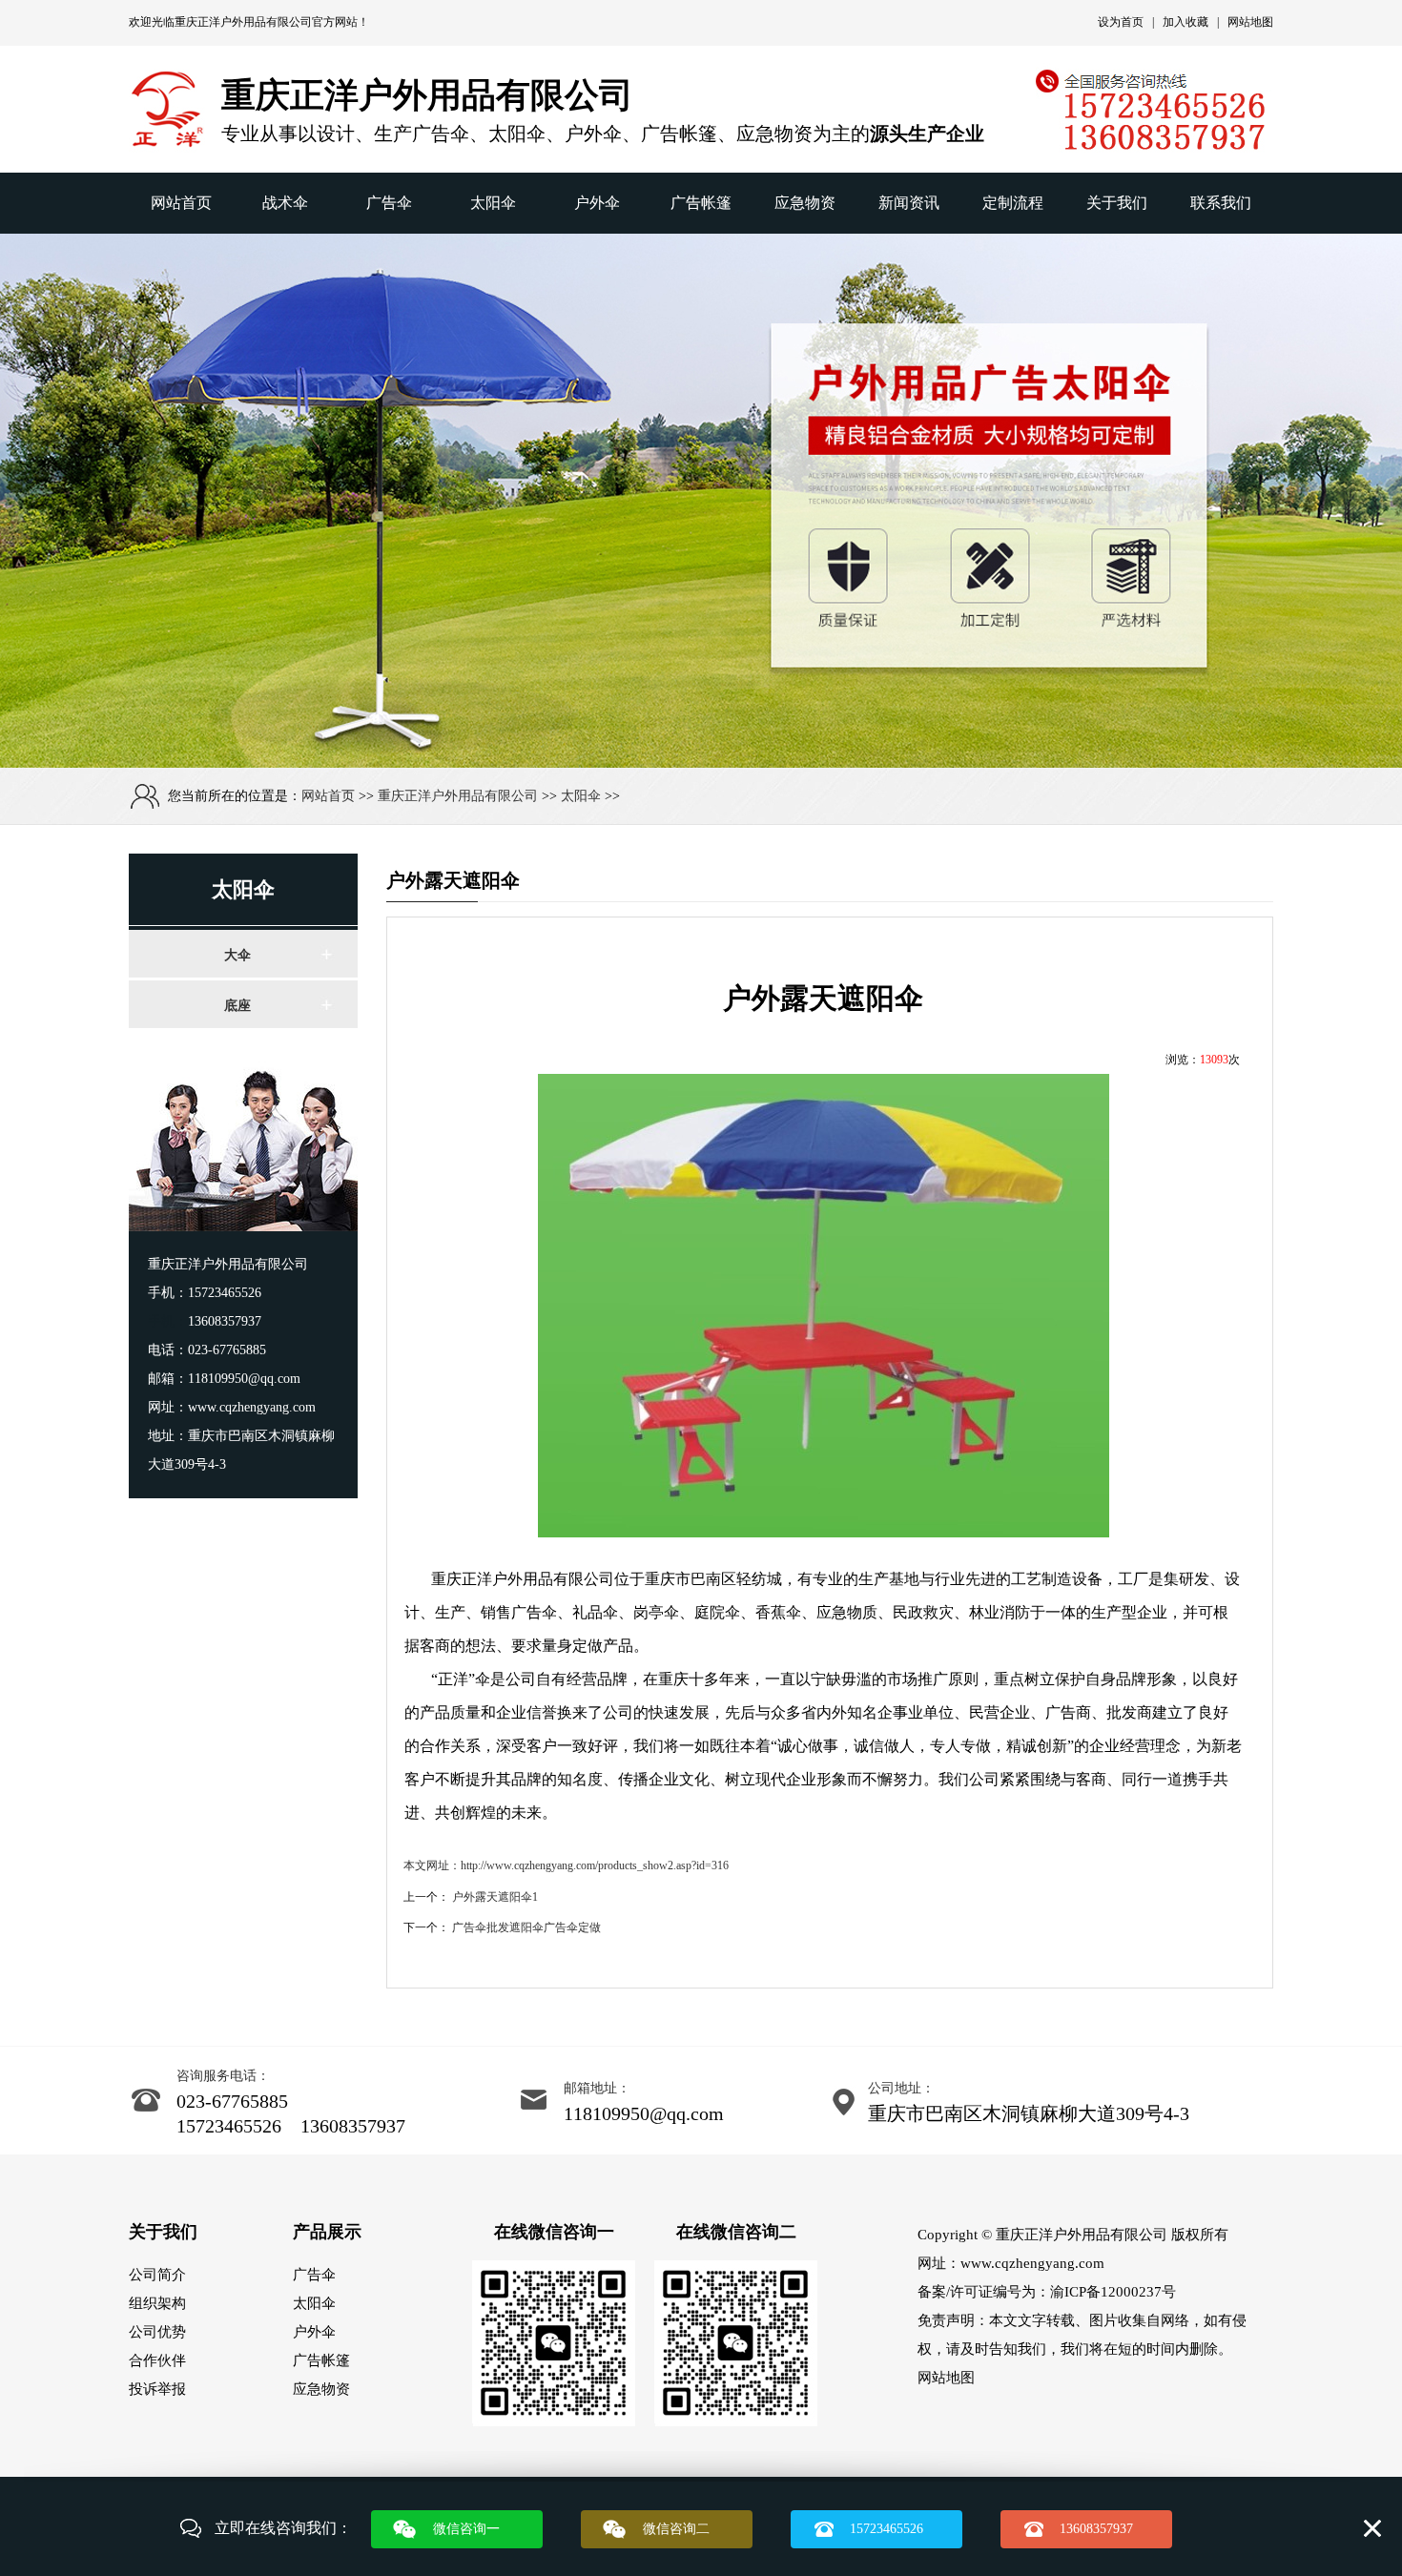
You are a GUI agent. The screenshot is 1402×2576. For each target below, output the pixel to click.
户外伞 (597, 203)
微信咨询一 (466, 2529)
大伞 (237, 955)
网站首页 (181, 203)
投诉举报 (157, 2389)
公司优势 (157, 2332)
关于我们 (1117, 203)
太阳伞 (493, 203)
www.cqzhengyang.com (1032, 2263)
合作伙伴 (157, 2360)
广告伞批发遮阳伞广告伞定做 (526, 1927)
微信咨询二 (676, 2529)
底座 (237, 1006)
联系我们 (1221, 203)
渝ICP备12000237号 (1113, 2292)
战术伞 (285, 203)
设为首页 (1121, 22)
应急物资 (805, 203)
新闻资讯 (909, 203)
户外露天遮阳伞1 (495, 1897)
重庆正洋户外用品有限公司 (243, 22)
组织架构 (157, 2303)
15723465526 (887, 2529)
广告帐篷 (701, 203)
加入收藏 (1186, 22)
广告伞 (389, 203)
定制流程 (1013, 203)
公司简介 (157, 2275)
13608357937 (1096, 2529)
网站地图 (1250, 22)
